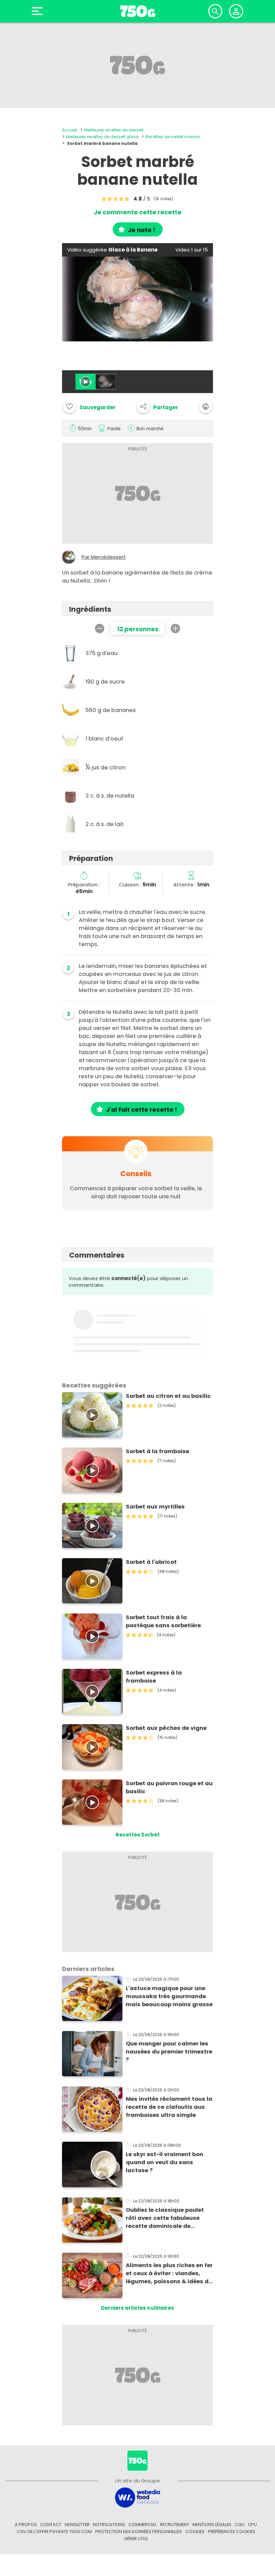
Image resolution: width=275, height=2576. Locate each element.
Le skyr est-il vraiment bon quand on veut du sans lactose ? (164, 2162)
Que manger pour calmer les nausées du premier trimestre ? (169, 2052)
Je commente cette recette (137, 212)
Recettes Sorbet (138, 1835)
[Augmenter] (175, 628)
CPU (252, 2525)
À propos (26, 2525)
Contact (51, 2525)
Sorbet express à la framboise (154, 1677)
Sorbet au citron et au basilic (168, 1396)
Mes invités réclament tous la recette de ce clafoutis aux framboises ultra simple (169, 2107)
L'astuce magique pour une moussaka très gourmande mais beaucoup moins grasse (169, 1996)
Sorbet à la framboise (157, 1451)
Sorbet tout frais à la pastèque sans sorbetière (163, 1621)
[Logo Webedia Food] (137, 2497)
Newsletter (77, 2525)
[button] (157, 406)
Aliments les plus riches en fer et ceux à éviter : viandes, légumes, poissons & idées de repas (169, 2273)
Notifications (109, 2525)
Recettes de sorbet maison (173, 137)
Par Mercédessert (104, 557)
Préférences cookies (232, 2532)
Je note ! (142, 230)
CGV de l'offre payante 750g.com (54, 2532)
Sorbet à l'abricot (151, 1562)
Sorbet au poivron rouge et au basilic (169, 1787)
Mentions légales (212, 2525)
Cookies (195, 2532)
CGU (240, 2525)
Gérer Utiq (136, 2539)
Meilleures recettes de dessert (114, 130)
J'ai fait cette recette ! (142, 1110)
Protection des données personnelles (139, 2532)
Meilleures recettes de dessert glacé (102, 137)
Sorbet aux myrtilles (155, 1507)
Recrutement (175, 2525)
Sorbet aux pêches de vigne (166, 1728)
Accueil (70, 130)
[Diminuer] (100, 628)
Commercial (143, 2525)
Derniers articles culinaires (137, 2308)
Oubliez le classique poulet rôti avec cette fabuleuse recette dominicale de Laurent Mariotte (165, 2218)
